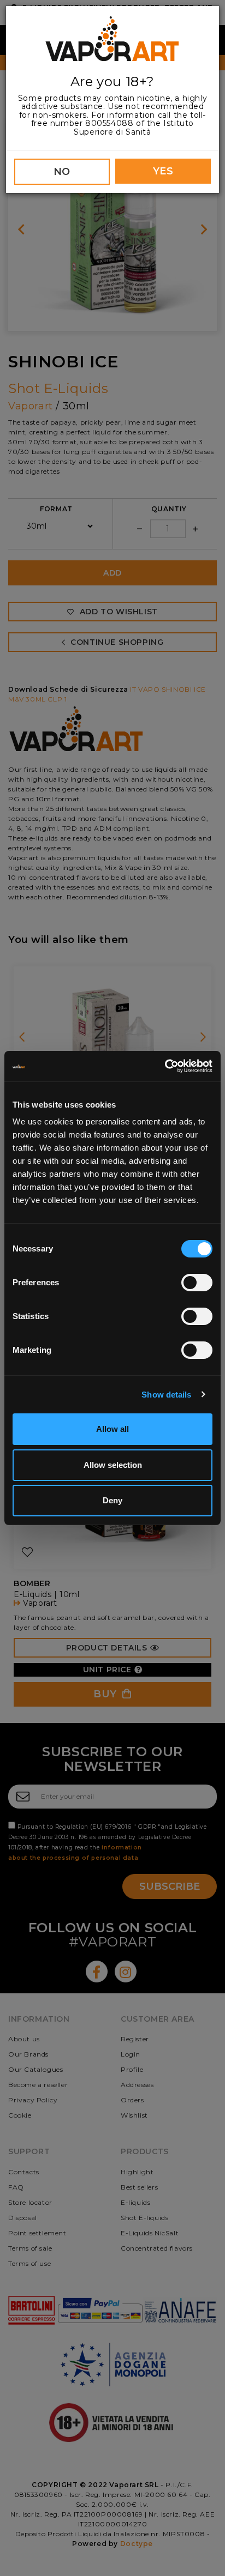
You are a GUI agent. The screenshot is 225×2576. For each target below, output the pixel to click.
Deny (112, 1500)
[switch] (197, 1283)
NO (62, 172)
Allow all (112, 1429)
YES (163, 171)
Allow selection (113, 1465)
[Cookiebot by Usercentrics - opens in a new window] (165, 1066)
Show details (166, 1395)
